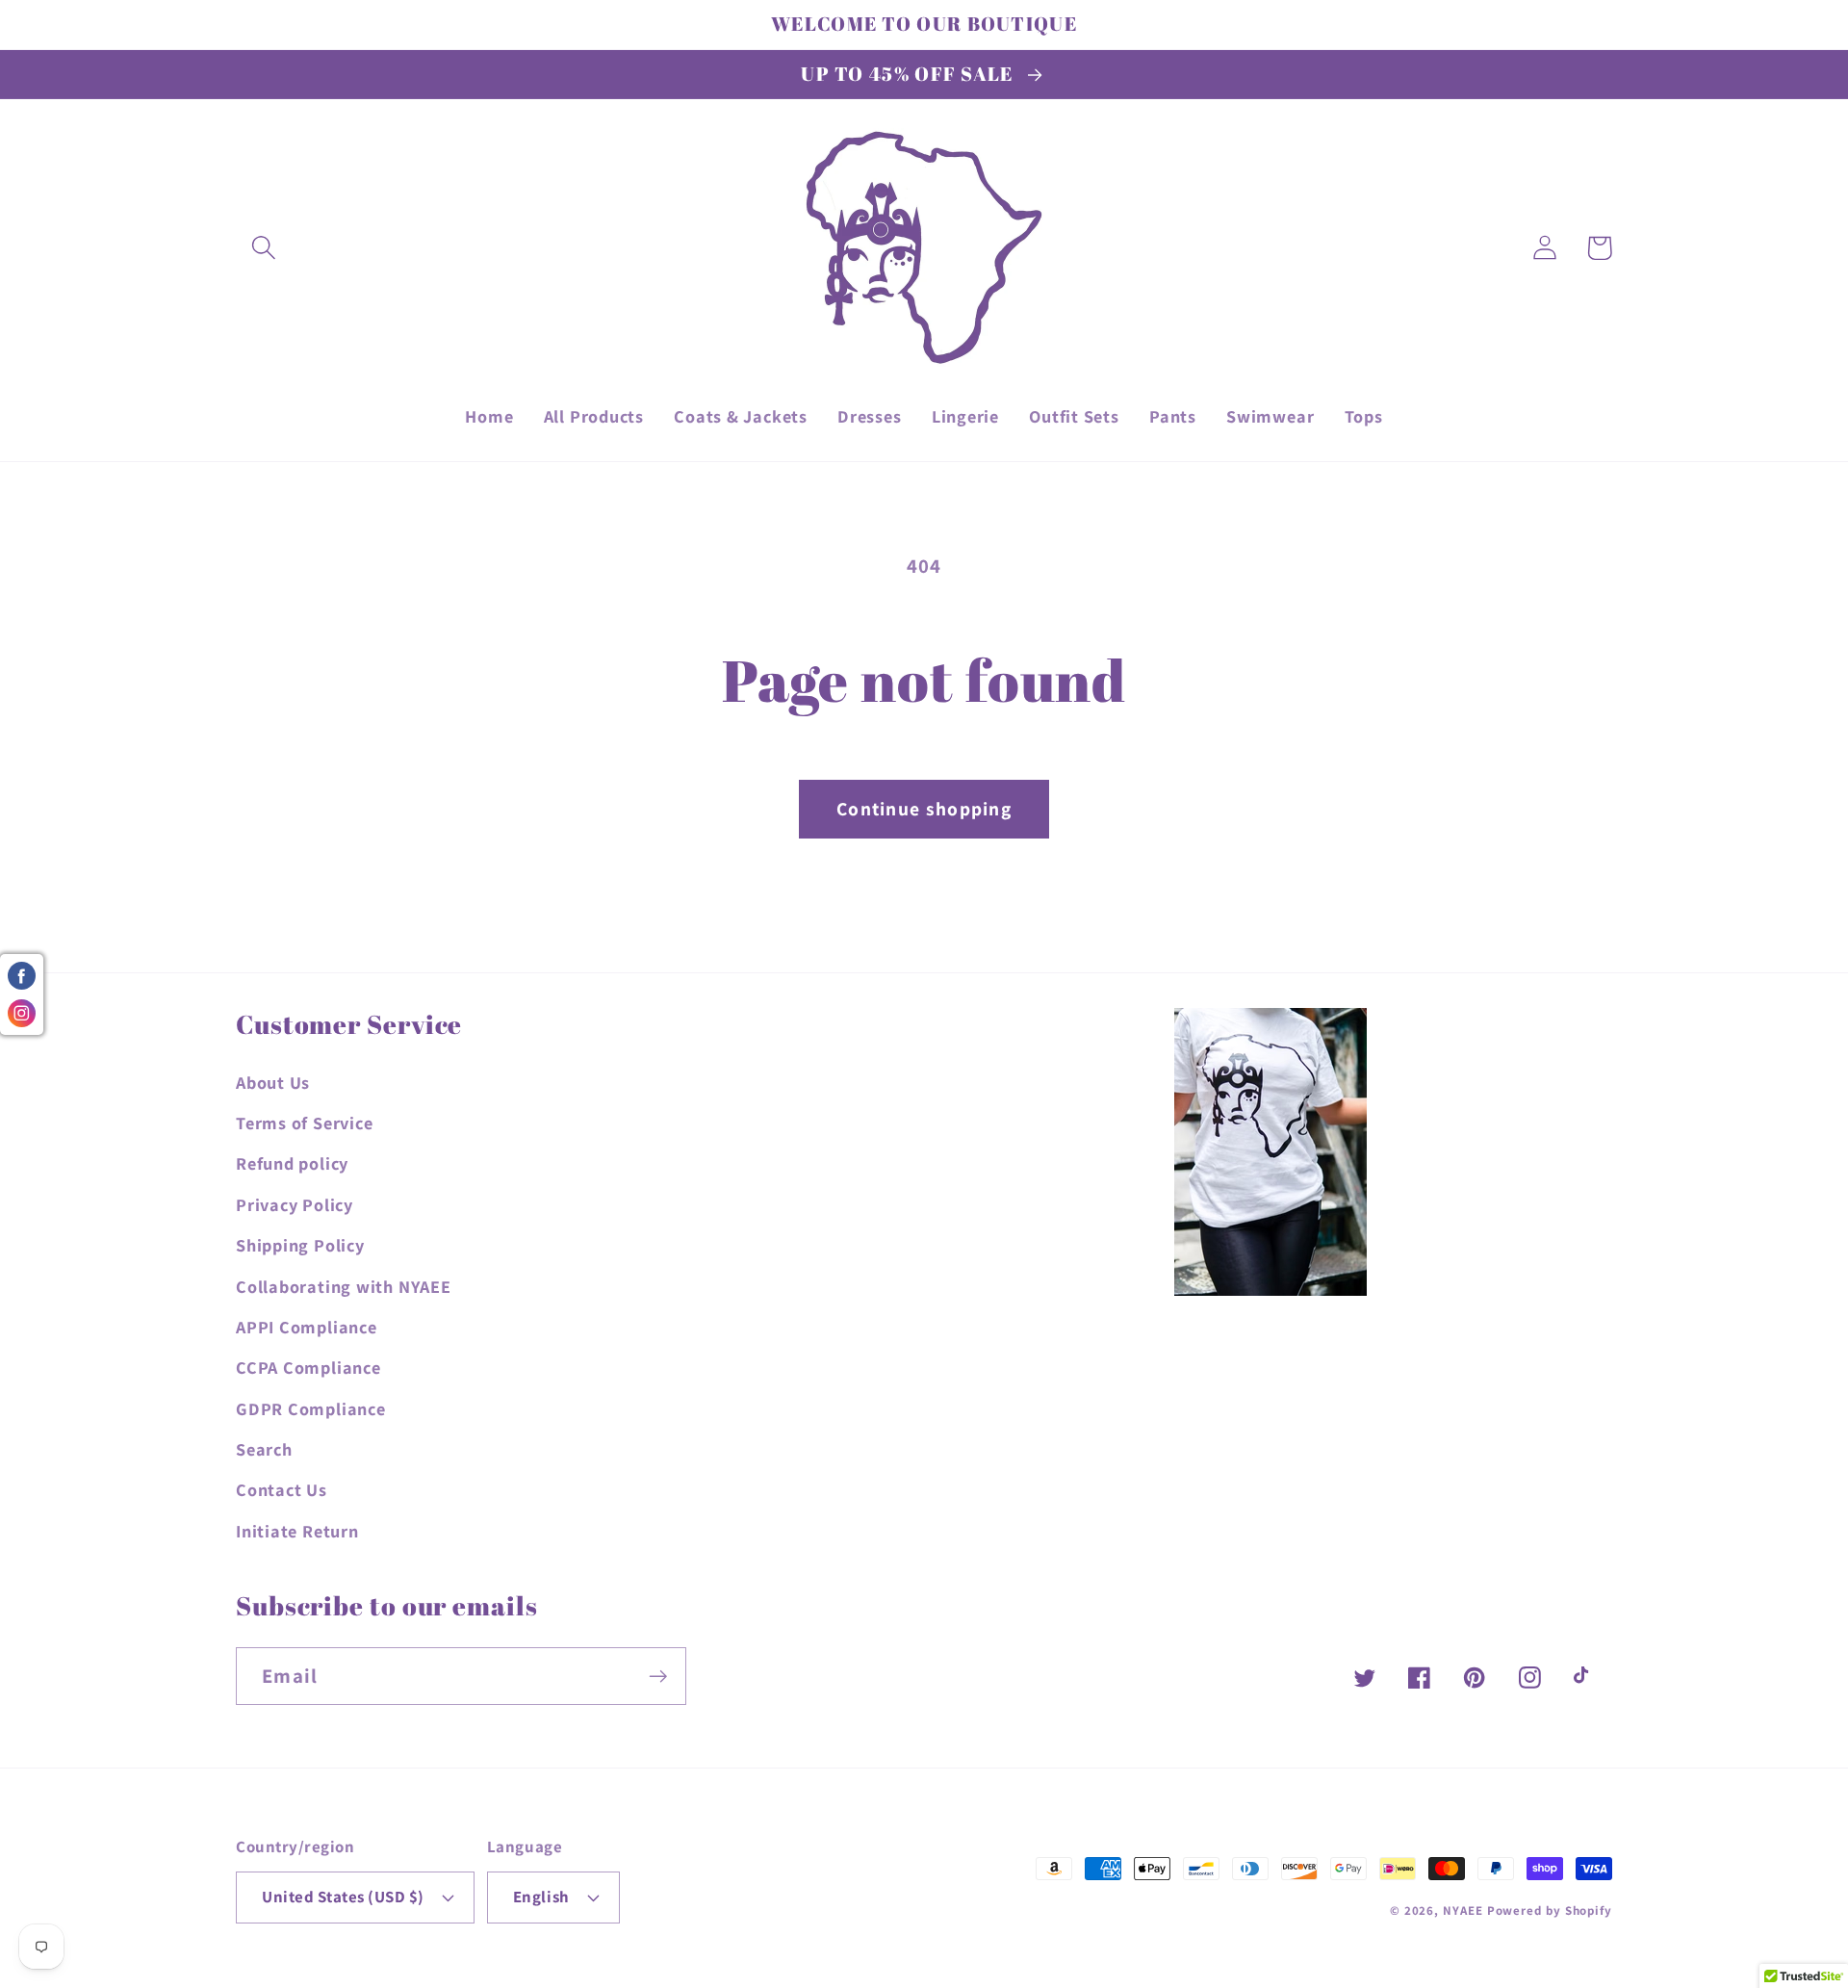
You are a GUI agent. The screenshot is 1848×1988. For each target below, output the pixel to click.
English (541, 1897)
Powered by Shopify (1550, 1911)
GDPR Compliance (311, 1408)
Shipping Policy (300, 1245)
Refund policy (292, 1163)
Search (264, 1449)
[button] (263, 248)
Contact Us (282, 1489)
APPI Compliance (307, 1327)
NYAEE (1463, 1911)
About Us (273, 1082)
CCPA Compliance (308, 1367)
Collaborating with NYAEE (344, 1286)
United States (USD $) (343, 1897)
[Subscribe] (658, 1677)
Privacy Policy (295, 1204)
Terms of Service (304, 1123)
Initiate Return (297, 1531)
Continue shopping (924, 809)
